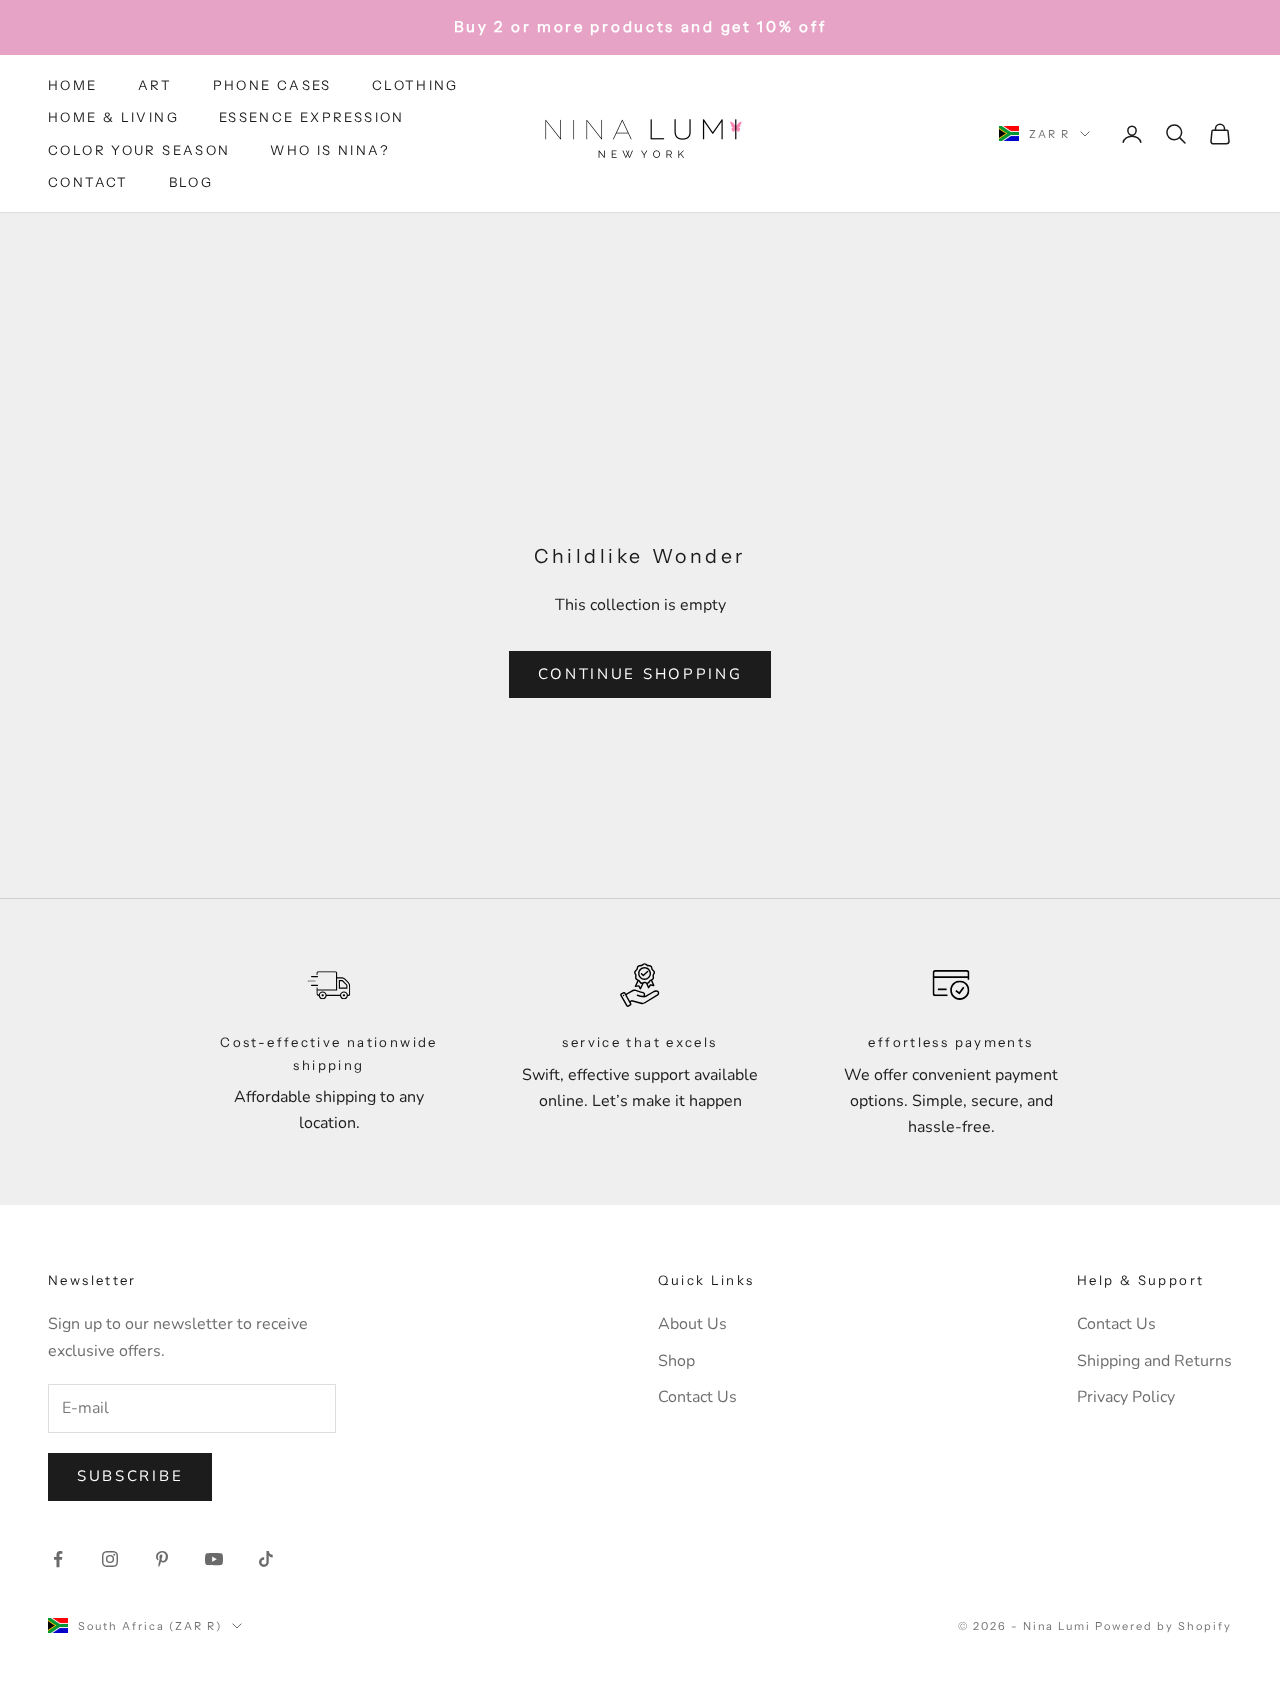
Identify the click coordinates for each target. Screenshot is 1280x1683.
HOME (73, 85)
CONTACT (88, 182)
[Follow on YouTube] (214, 1559)
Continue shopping (640, 674)
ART (155, 85)
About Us (692, 1324)
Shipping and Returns (1154, 1361)
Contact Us (697, 1397)
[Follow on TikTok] (266, 1559)
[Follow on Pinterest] (162, 1559)
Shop (676, 1361)
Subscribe (130, 1476)
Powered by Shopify (1163, 1626)
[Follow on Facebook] (58, 1559)
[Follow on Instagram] (110, 1559)
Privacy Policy (1126, 1397)
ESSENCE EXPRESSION (312, 117)
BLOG (191, 182)
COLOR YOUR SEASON (139, 150)
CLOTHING (415, 85)
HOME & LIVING (113, 117)
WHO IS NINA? (329, 150)
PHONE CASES (272, 85)
